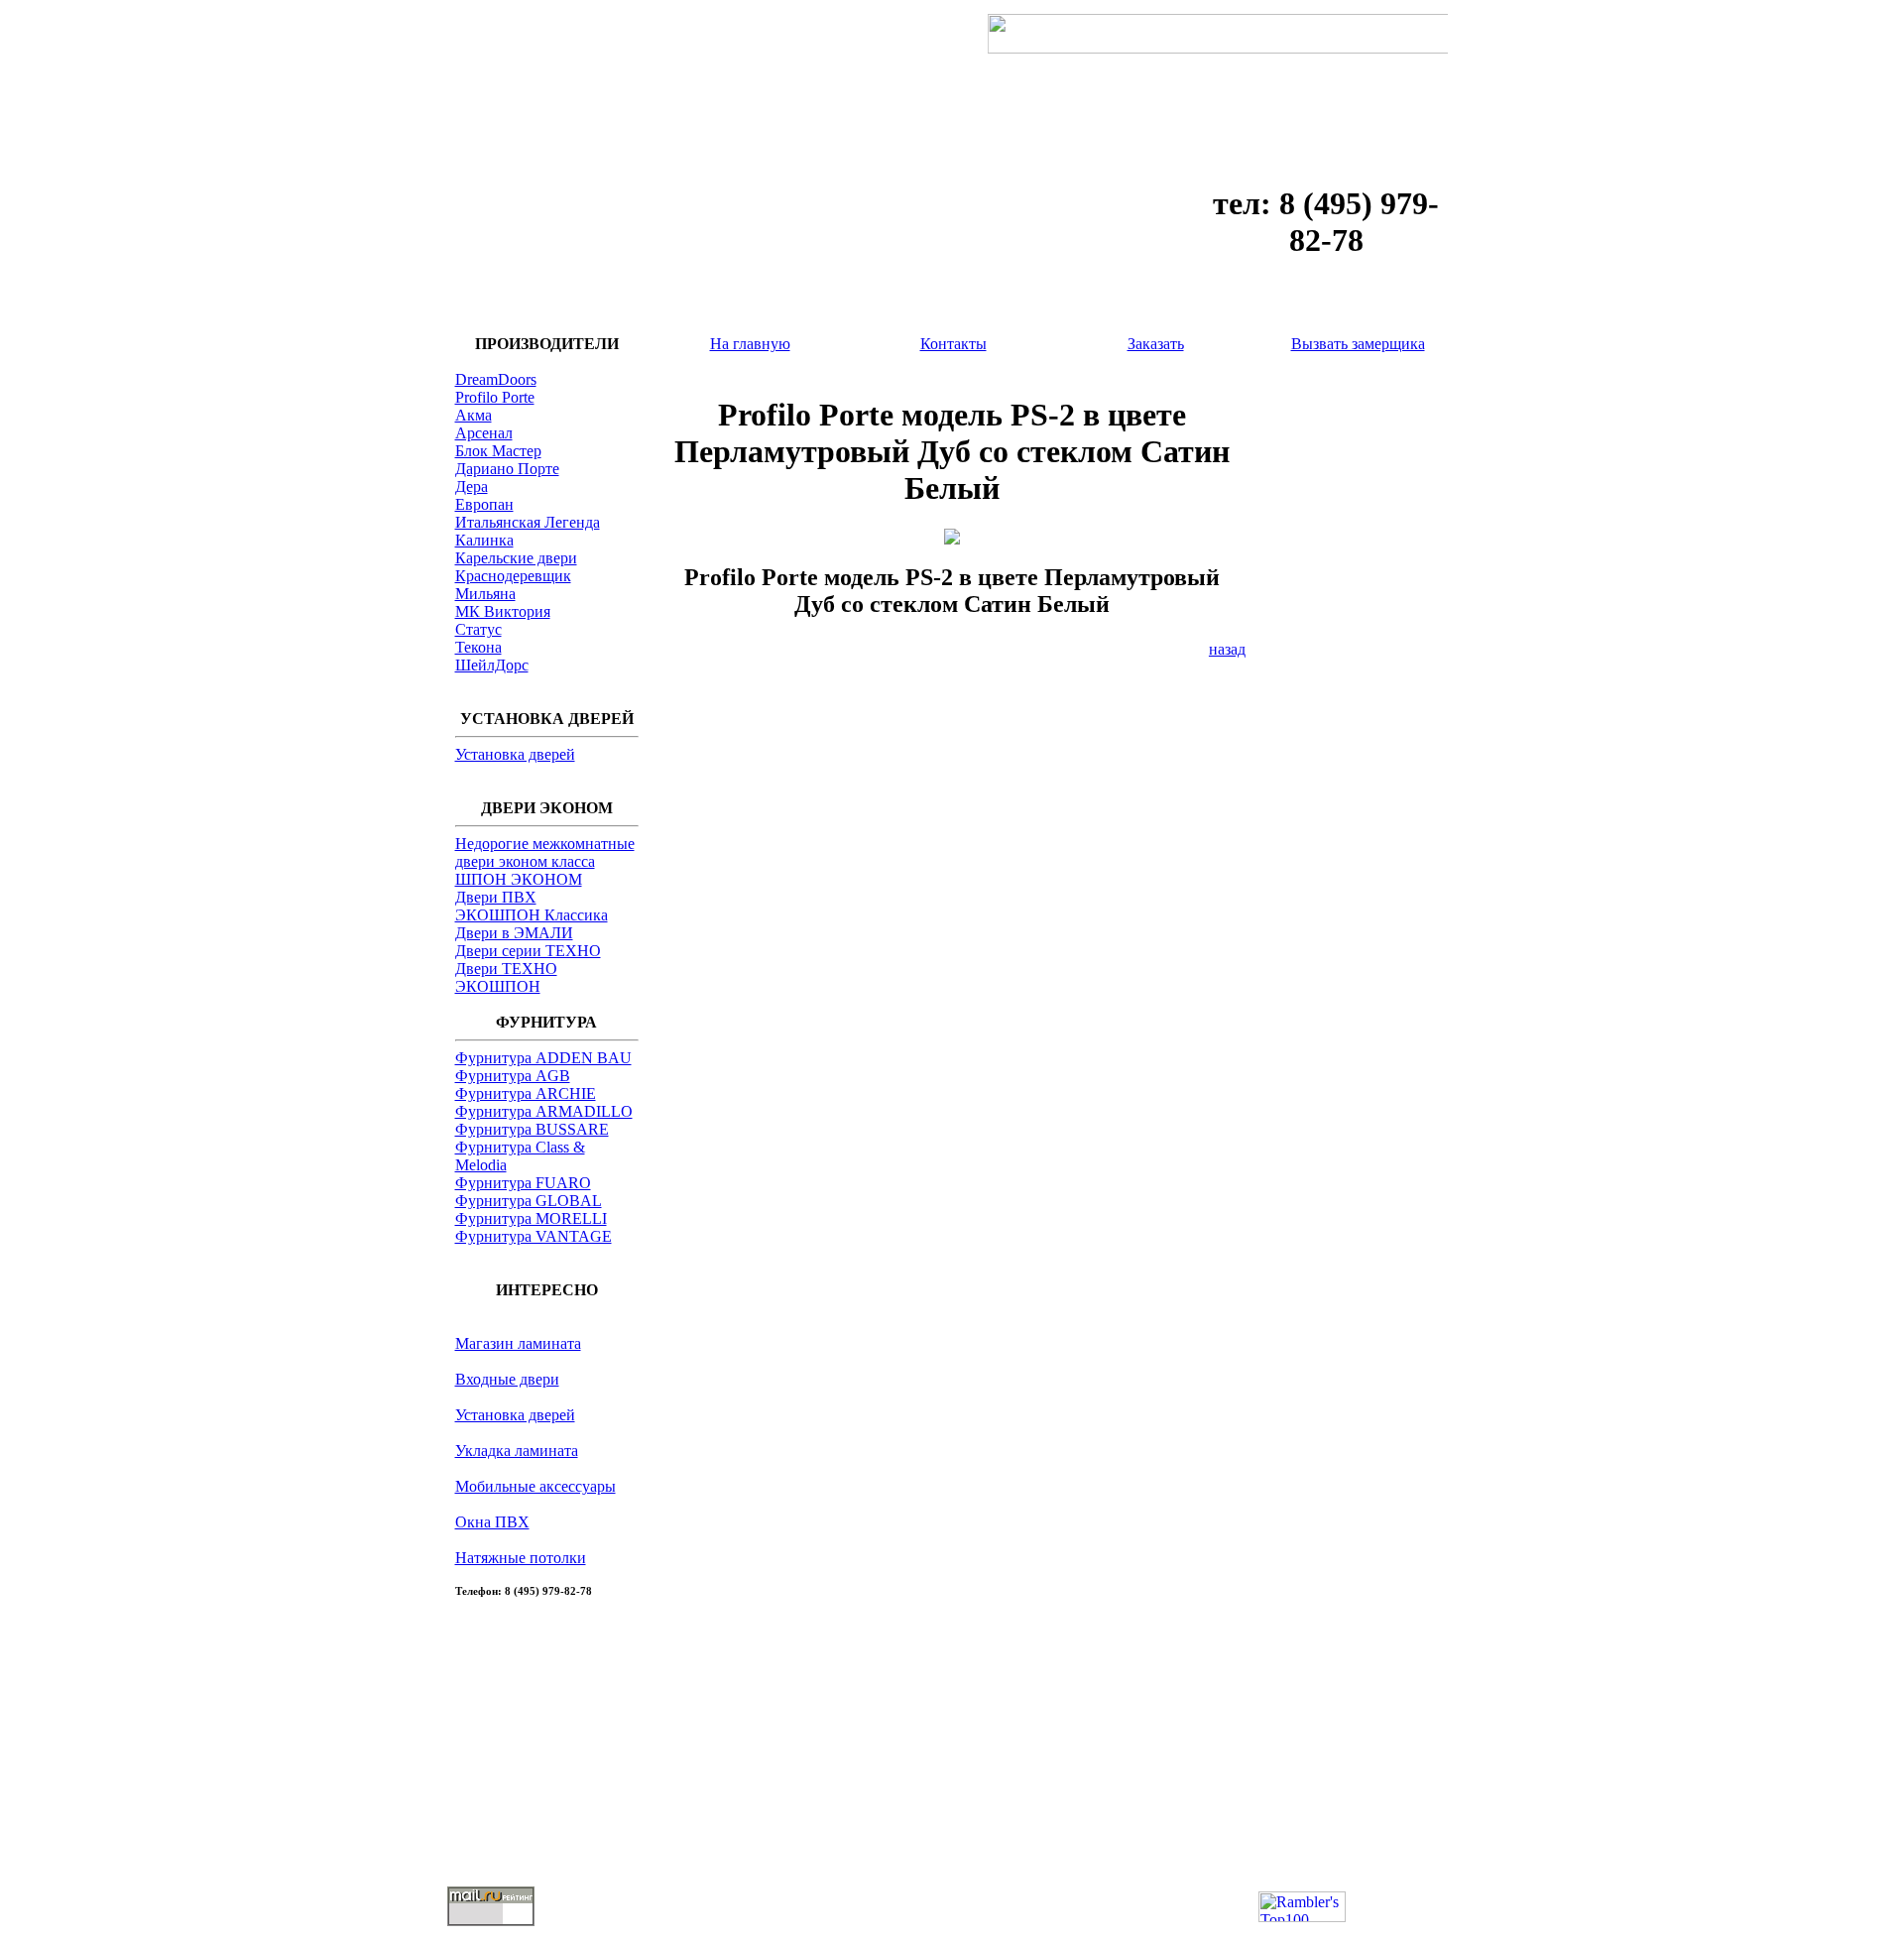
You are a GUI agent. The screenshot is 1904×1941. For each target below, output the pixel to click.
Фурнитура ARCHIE (526, 1093)
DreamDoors (496, 379)
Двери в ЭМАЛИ (514, 933)
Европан (484, 504)
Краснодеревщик (513, 576)
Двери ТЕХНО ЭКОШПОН (506, 977)
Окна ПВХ (492, 1522)
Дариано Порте (507, 469)
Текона (478, 647)
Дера (472, 486)
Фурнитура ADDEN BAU (543, 1058)
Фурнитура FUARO (523, 1183)
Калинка (484, 540)
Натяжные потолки (521, 1558)
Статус (478, 629)
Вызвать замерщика (1358, 344)
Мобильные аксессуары (535, 1486)
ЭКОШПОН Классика (532, 915)
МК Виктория (503, 611)
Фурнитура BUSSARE (532, 1129)
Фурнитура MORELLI (531, 1218)
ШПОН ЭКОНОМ (519, 879)
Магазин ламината (518, 1343)
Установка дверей (515, 754)
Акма (474, 415)
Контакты (953, 344)
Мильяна (485, 594)
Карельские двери (516, 558)
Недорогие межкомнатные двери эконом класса (545, 852)
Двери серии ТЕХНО (528, 951)
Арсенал (484, 433)
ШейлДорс (492, 665)
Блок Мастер (498, 451)
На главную (750, 344)
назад (1227, 649)
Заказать (1156, 344)
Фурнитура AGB (513, 1076)
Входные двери (507, 1379)
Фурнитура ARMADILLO (544, 1111)
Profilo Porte (495, 397)
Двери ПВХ (496, 897)
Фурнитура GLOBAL (529, 1201)
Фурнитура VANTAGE (534, 1236)
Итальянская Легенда (528, 522)
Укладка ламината (517, 1451)
